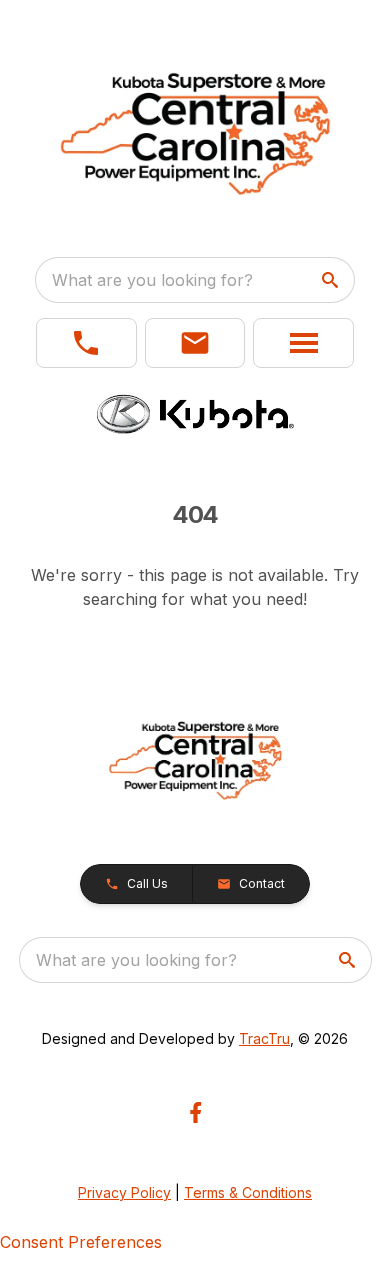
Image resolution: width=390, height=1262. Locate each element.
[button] (86, 343)
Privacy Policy (124, 1192)
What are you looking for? (152, 280)
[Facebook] (195, 1112)
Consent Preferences (81, 1242)
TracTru (264, 1038)
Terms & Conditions (248, 1192)
